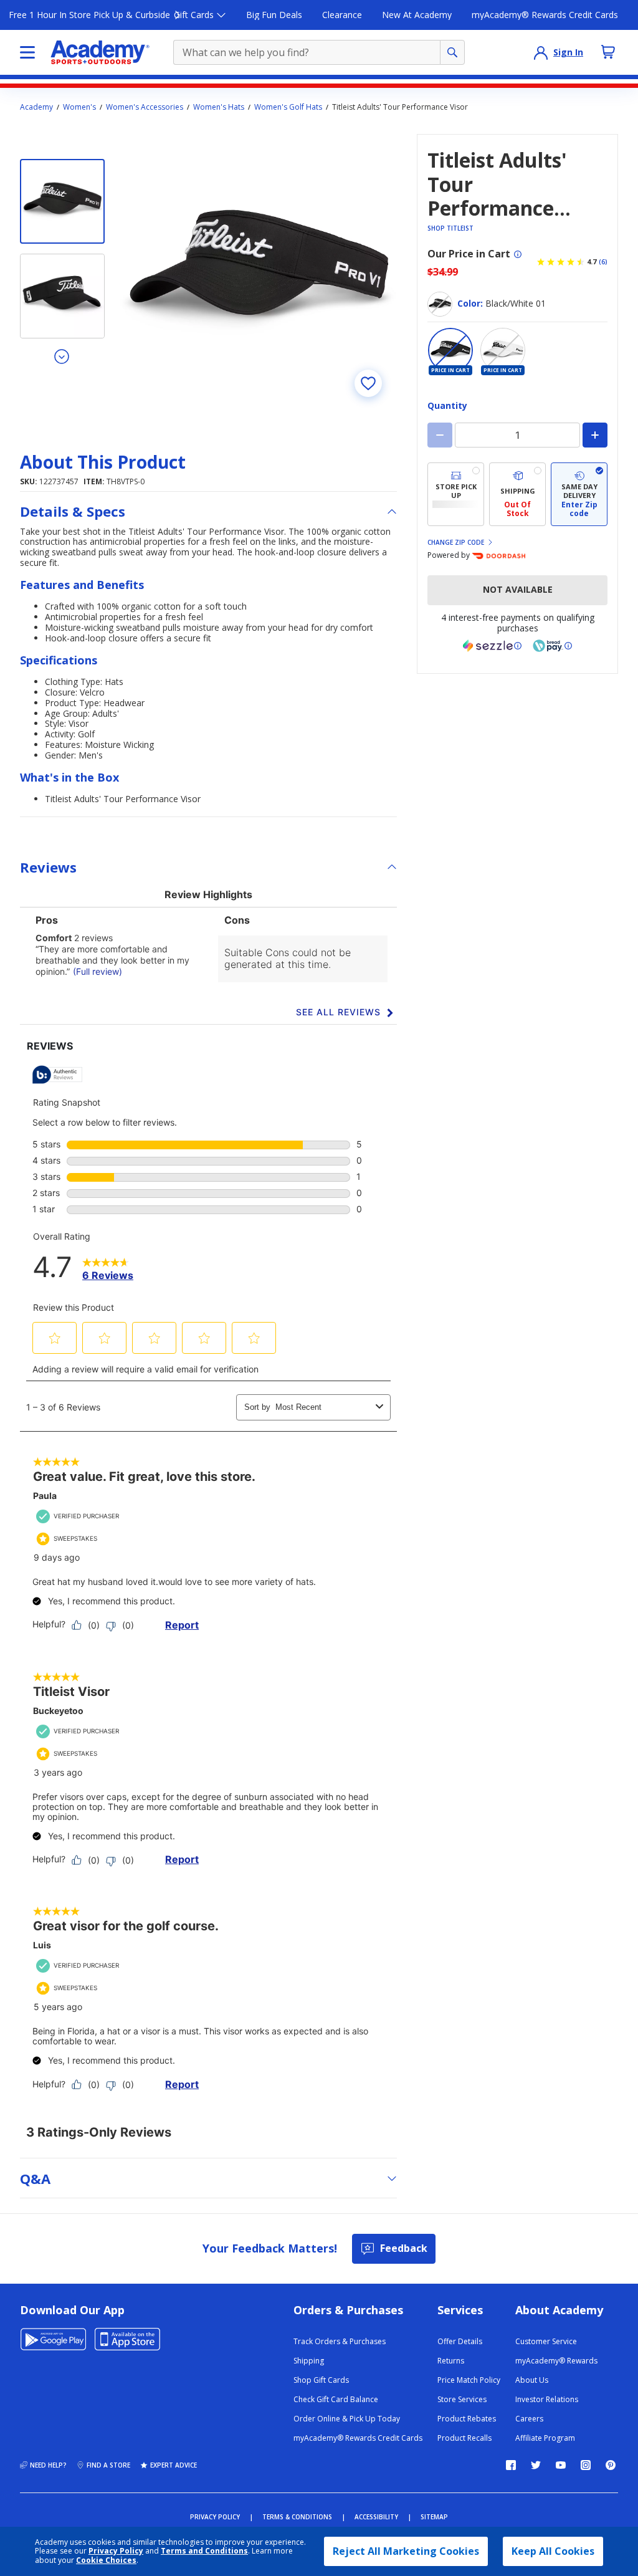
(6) (603, 262)
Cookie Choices (106, 2560)
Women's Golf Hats (288, 107)
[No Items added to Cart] (608, 52)
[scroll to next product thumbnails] (62, 356)
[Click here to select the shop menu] (27, 52)
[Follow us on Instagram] (586, 2465)
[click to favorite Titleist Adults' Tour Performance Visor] (368, 383)
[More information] (518, 254)
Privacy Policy (116, 2551)
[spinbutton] (517, 435)
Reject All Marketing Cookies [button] (406, 2551)
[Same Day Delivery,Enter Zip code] (579, 495)
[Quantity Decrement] (440, 435)
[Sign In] (541, 52)
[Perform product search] (452, 52)
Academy (36, 107)
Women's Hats (219, 107)
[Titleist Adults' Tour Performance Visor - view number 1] (62, 201)
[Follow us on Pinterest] (611, 2465)
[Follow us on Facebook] (511, 2465)
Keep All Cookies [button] (553, 2551)
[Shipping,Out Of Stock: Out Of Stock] (517, 495)
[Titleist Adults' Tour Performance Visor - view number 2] (62, 296)
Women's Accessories (145, 107)
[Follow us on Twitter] (536, 2465)
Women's (79, 107)
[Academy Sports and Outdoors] (100, 52)
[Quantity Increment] (595, 435)
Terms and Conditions (204, 2551)
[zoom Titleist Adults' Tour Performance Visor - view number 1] (258, 273)
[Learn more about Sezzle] (492, 646)
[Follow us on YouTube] (561, 2465)
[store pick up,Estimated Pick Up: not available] (456, 495)
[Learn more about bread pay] (553, 646)
